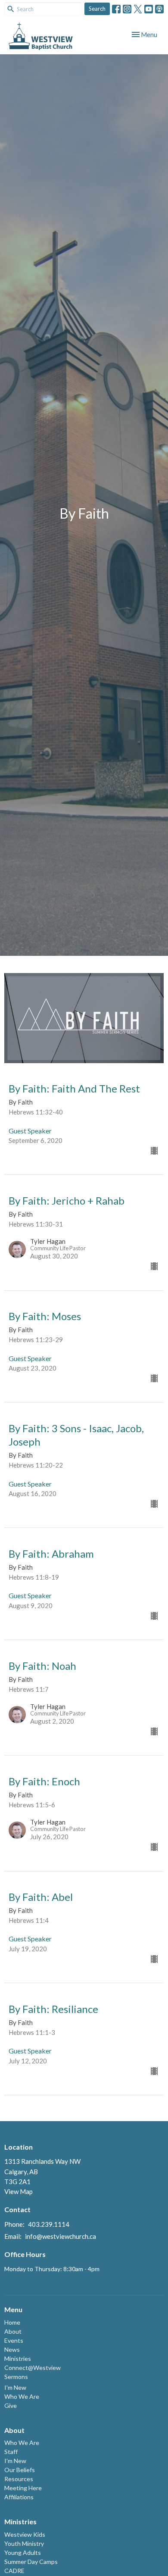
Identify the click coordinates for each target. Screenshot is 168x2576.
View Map (19, 2191)
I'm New (15, 2387)
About (13, 2331)
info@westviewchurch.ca (61, 2236)
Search (97, 9)
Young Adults (23, 2553)
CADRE (14, 2571)
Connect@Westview (33, 2368)
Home (12, 2322)
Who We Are (22, 2396)
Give (11, 2405)
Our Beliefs (20, 2470)
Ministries (18, 2358)
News (12, 2349)
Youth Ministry (24, 2543)
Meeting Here (23, 2488)
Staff (11, 2452)
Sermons (16, 2377)
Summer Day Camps (31, 2562)
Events (14, 2340)
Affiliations (19, 2497)
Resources (19, 2479)
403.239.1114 (49, 2224)
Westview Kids (25, 2534)
